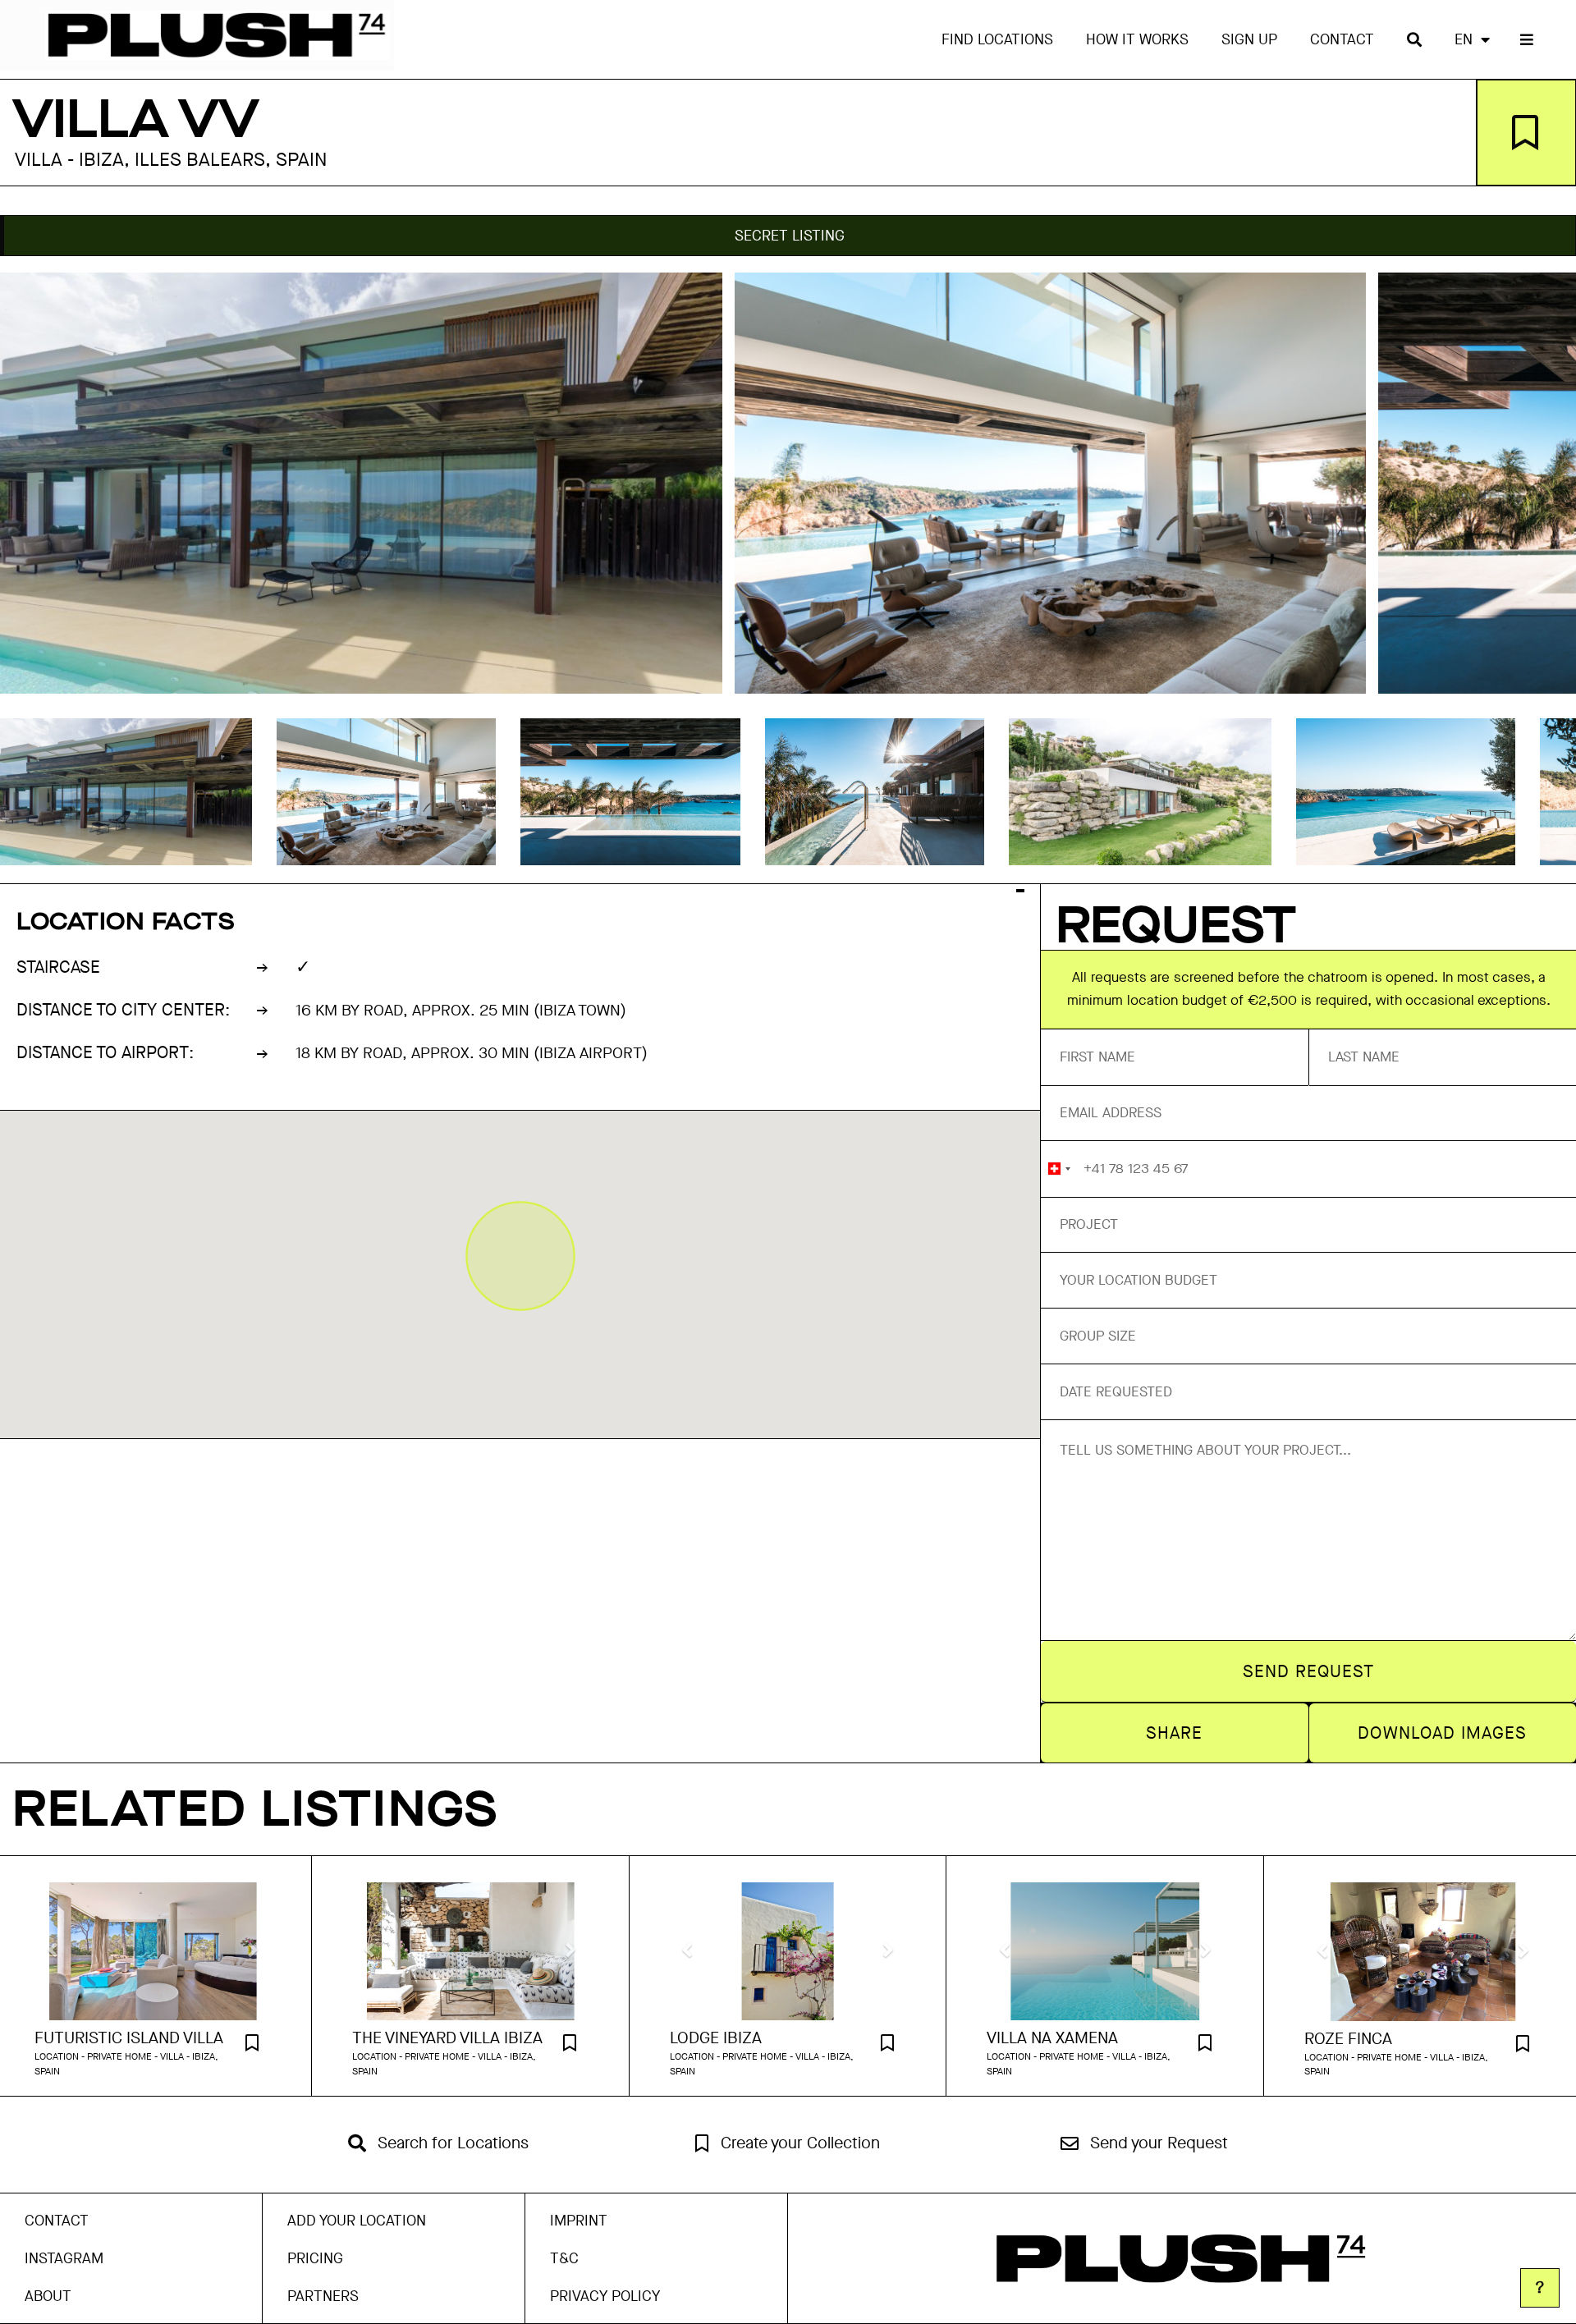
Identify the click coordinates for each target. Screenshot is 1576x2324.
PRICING (315, 2258)
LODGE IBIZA (716, 2038)
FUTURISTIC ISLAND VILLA (129, 2038)
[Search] (1414, 39)
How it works (1137, 39)
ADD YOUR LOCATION (357, 2221)
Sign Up (1249, 39)
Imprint (579, 2221)
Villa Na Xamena (1052, 2038)
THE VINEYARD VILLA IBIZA (447, 2038)
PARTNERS (323, 2296)
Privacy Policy (605, 2296)
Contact (1342, 39)
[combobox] (1058, 1169)
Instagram (64, 2258)
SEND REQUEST (1309, 1671)
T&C (564, 2258)
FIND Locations (997, 39)
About (48, 2296)
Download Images (1442, 1733)
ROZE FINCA (1348, 2039)
